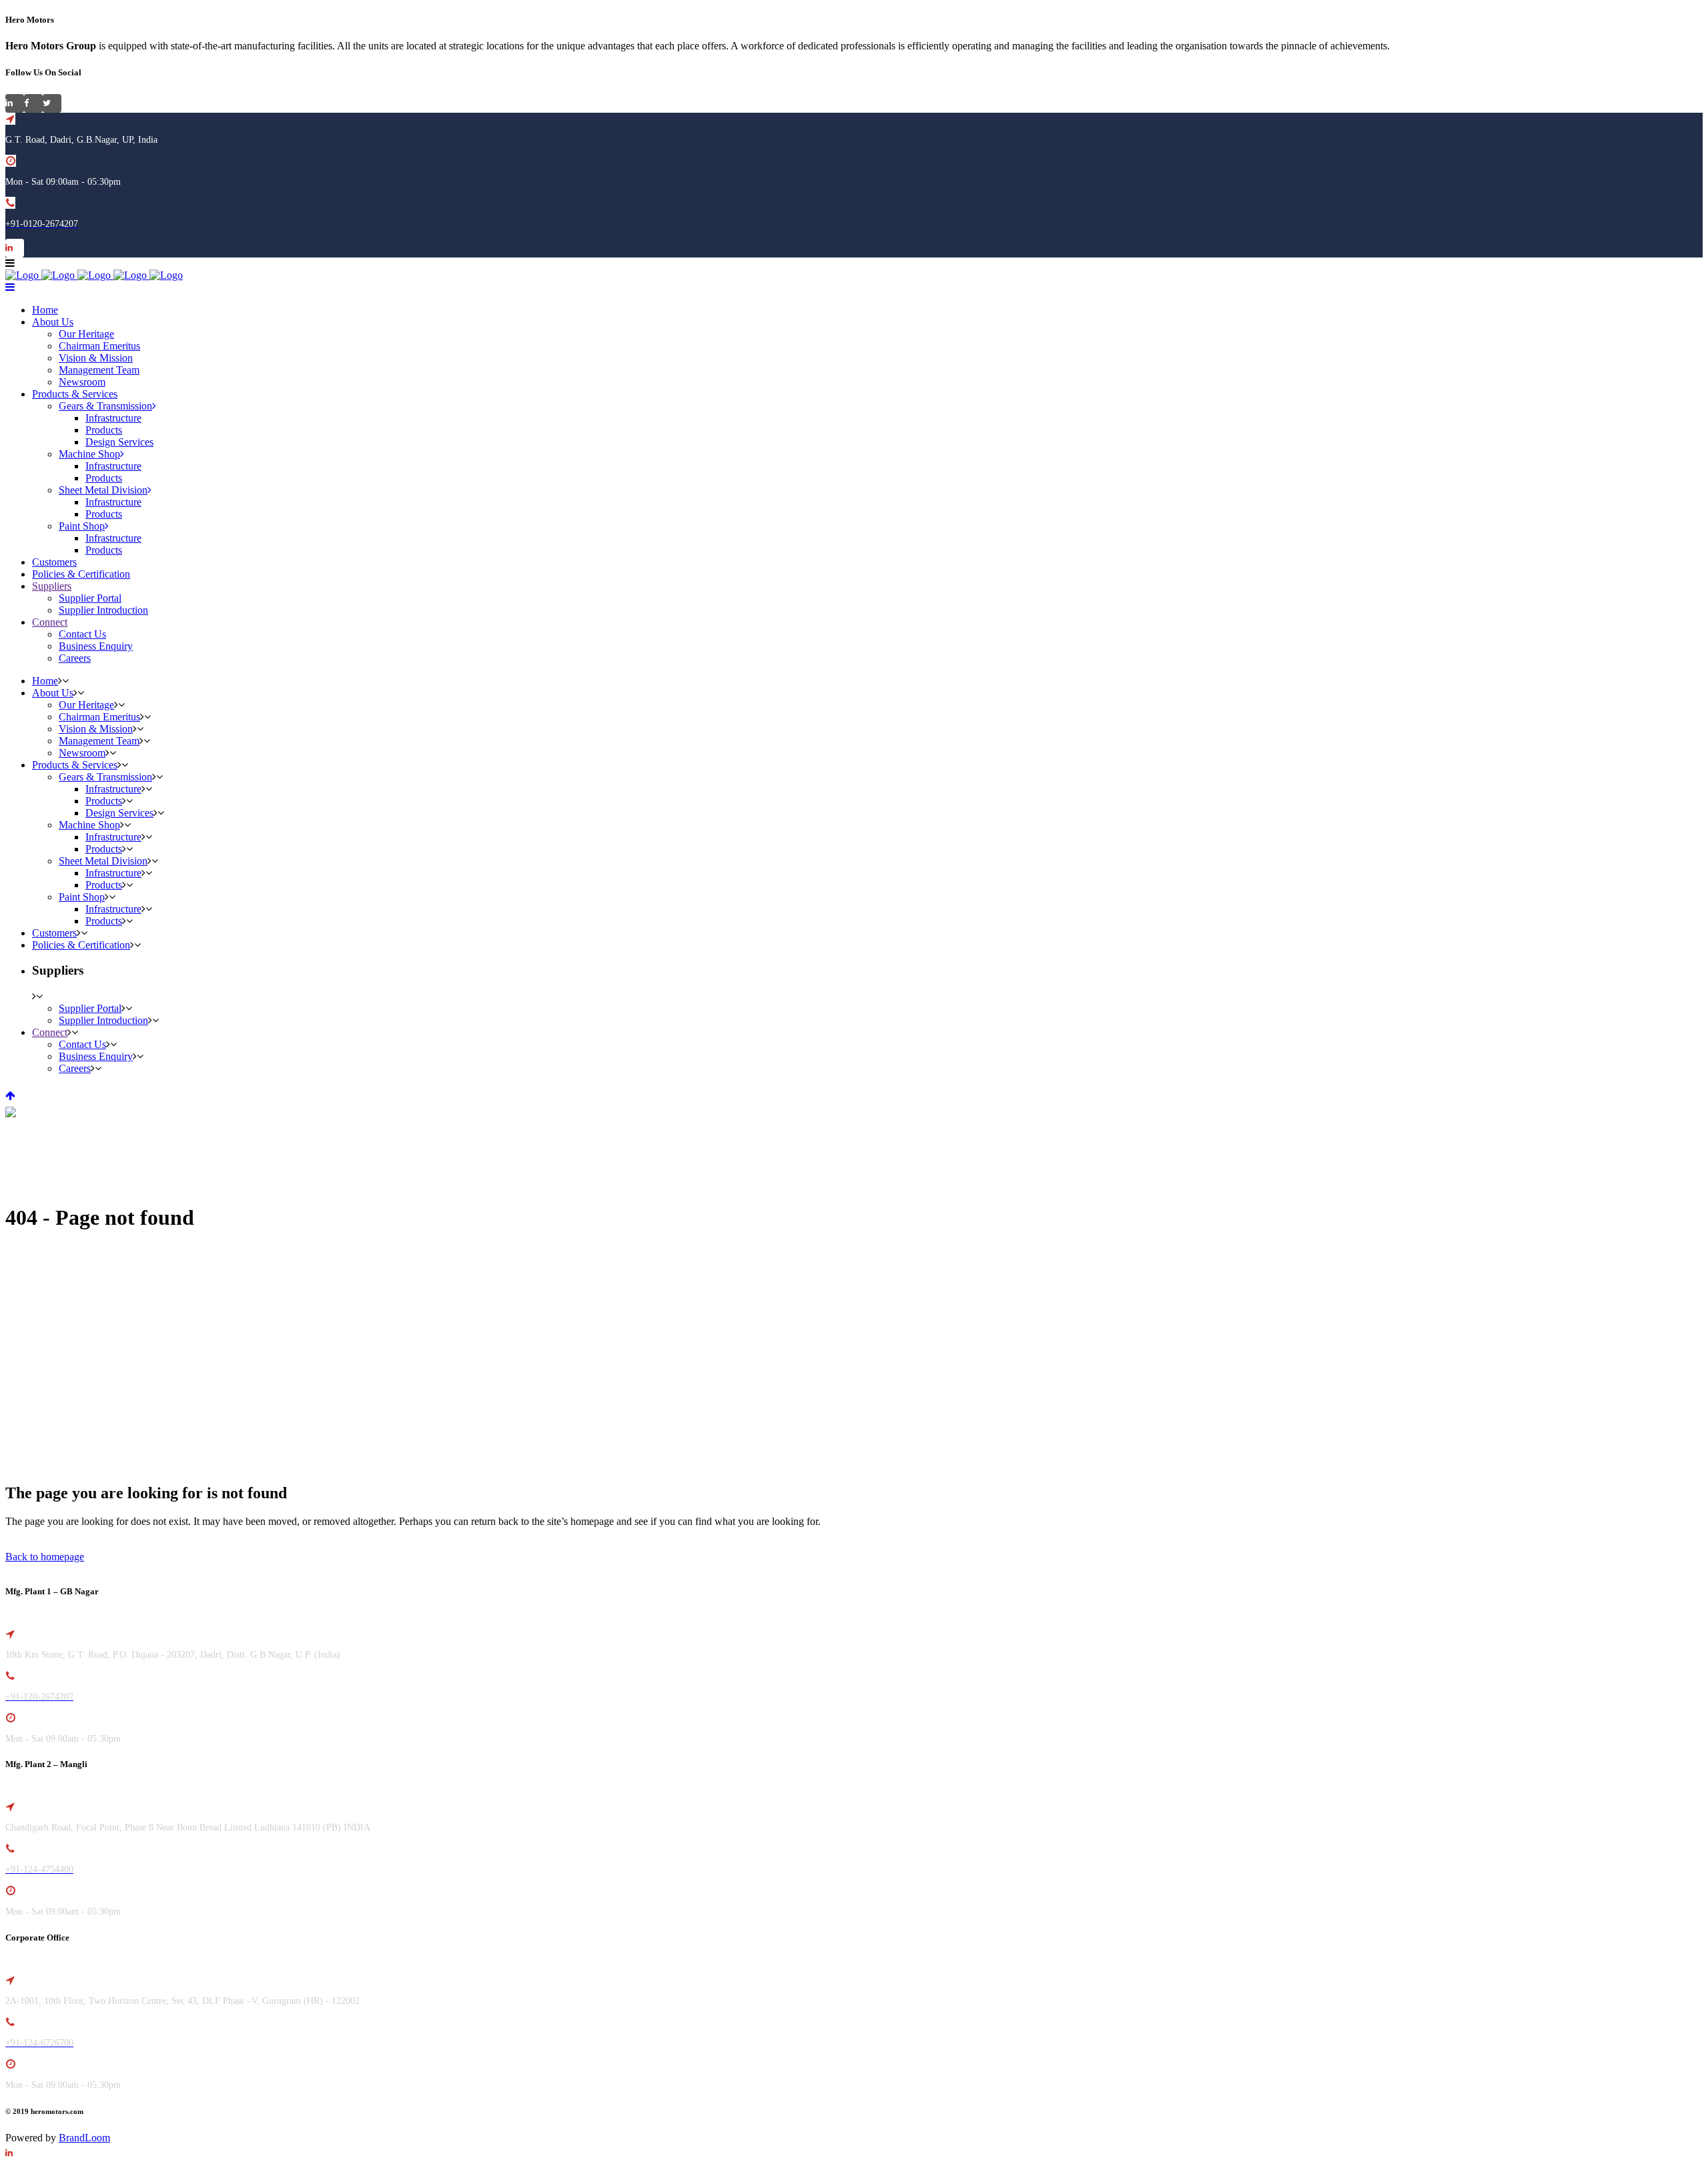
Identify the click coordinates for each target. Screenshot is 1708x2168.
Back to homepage (45, 1557)
